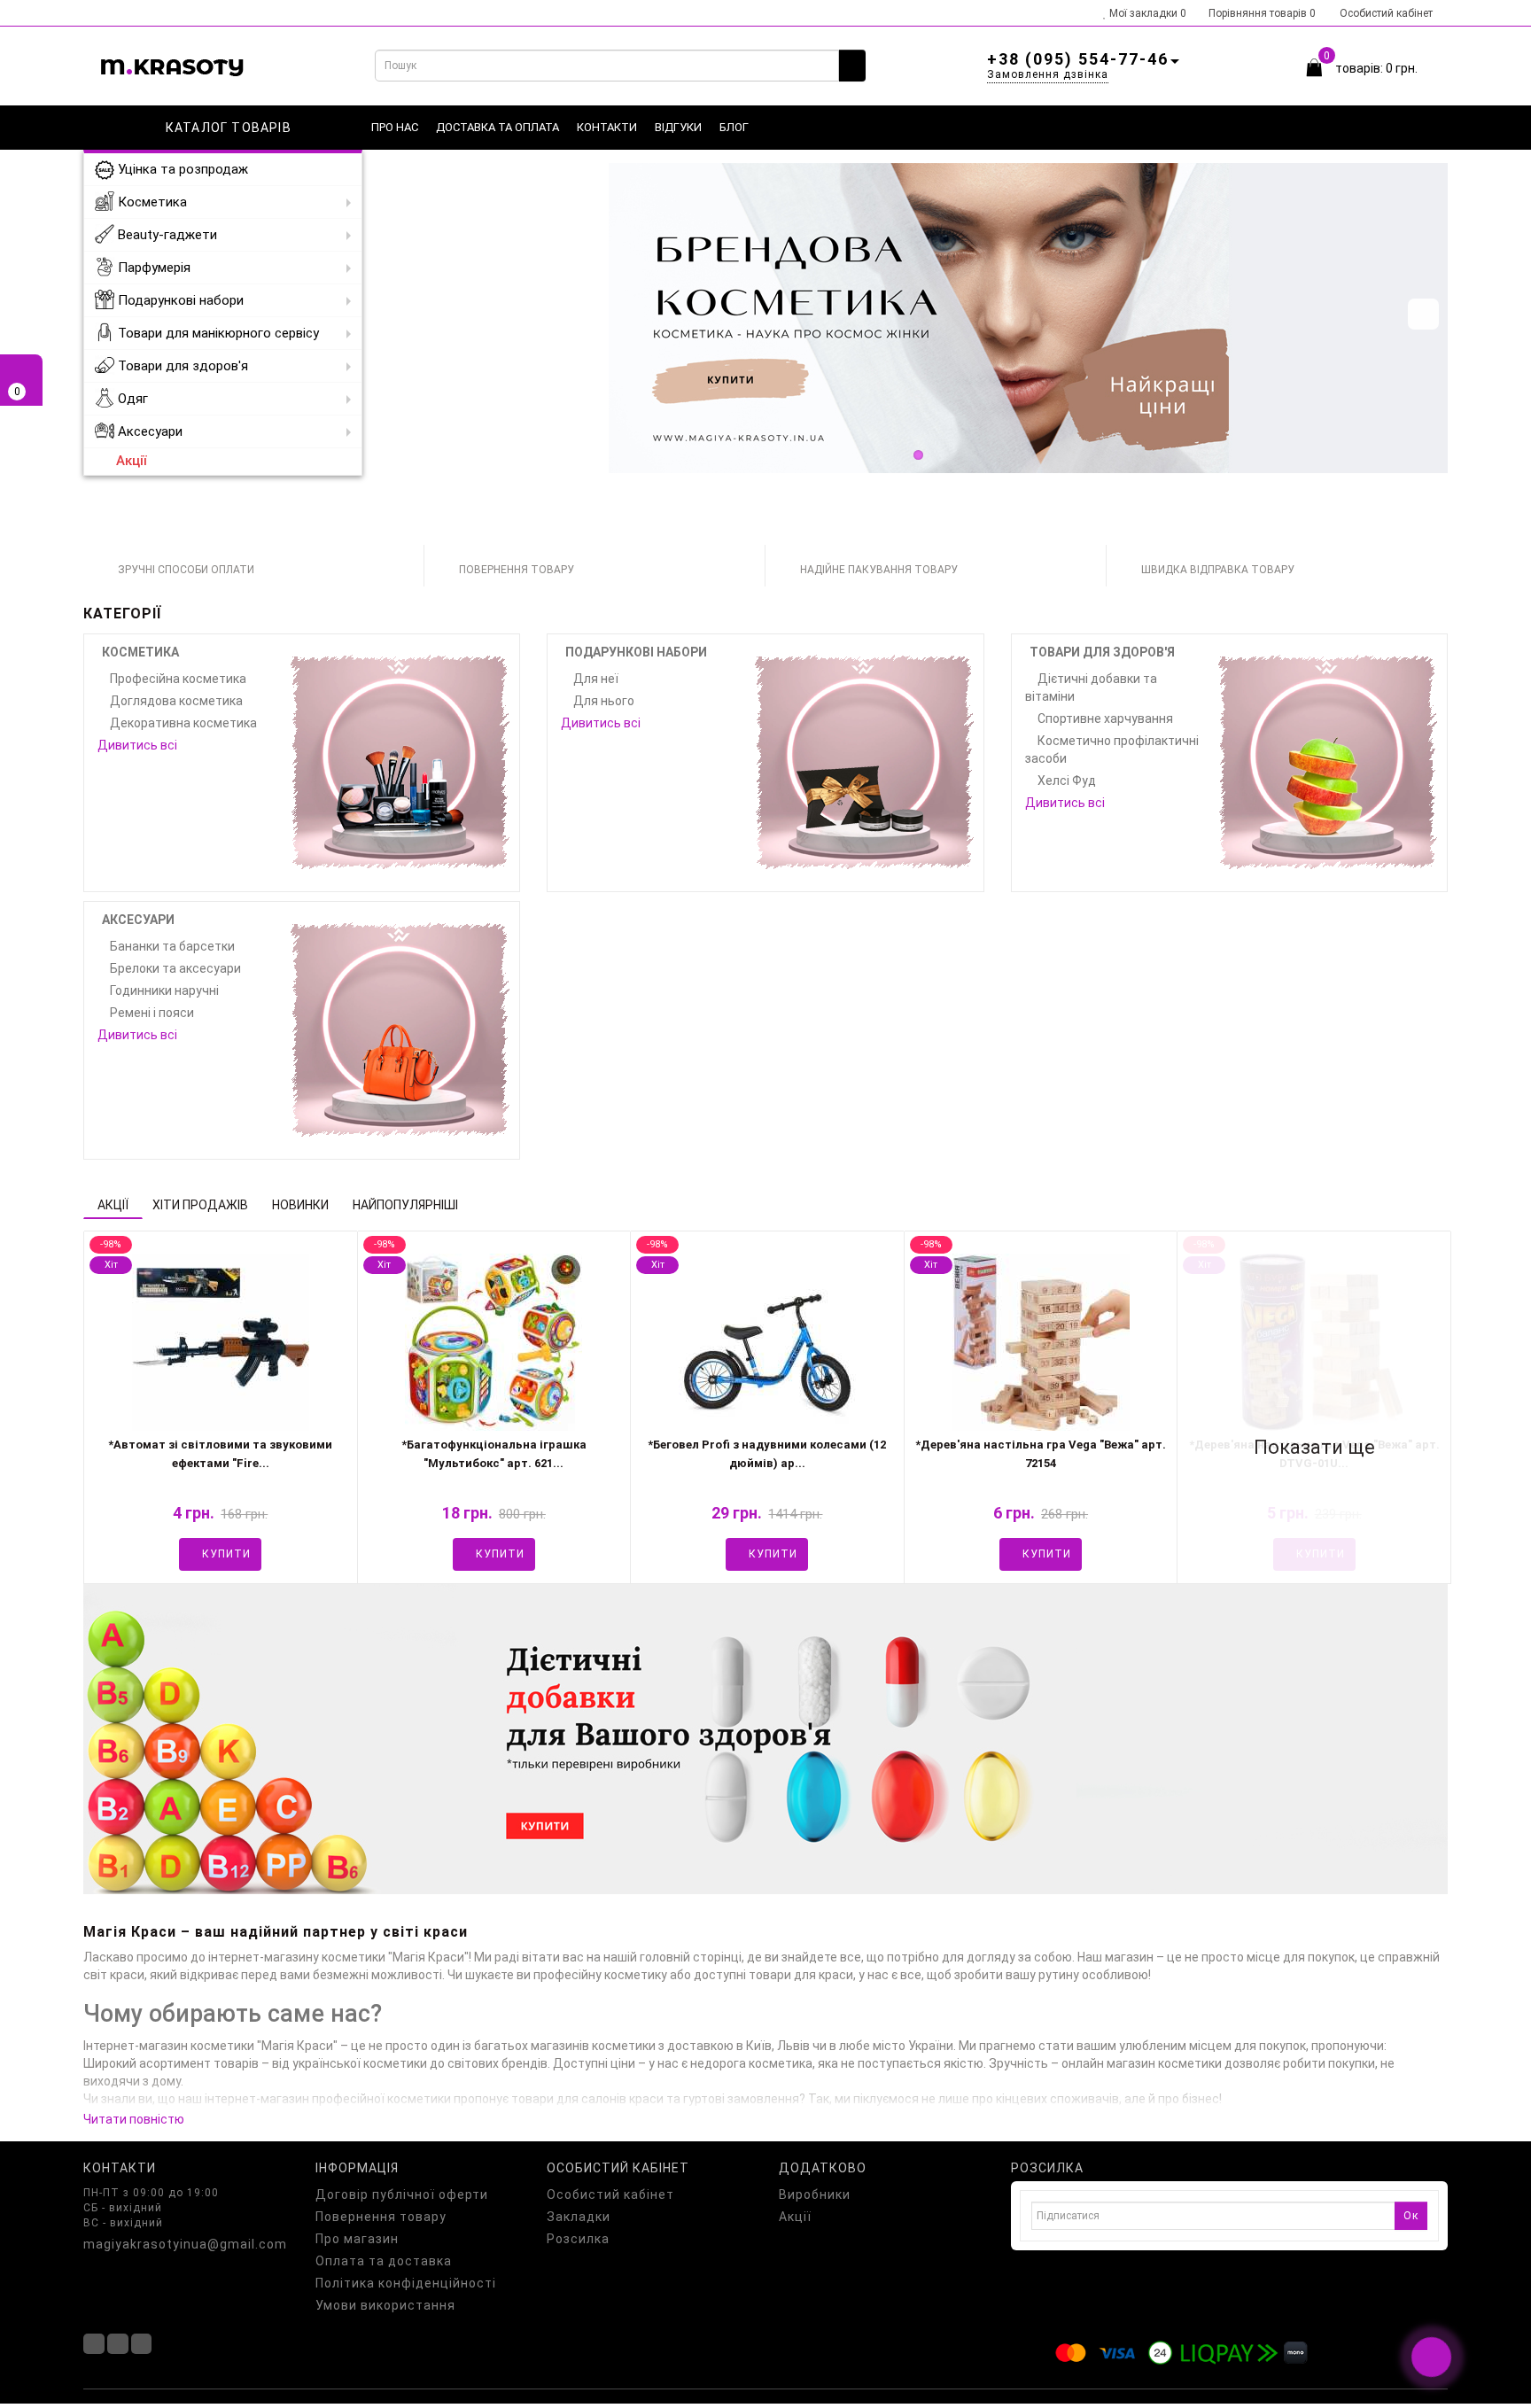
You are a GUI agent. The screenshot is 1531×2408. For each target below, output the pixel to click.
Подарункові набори (179, 300)
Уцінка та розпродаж (181, 169)
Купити (225, 1554)
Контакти (607, 127)
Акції (132, 461)
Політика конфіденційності (406, 2283)
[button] (1423, 314)
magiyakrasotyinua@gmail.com (185, 2244)
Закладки (579, 2217)
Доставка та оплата (497, 127)
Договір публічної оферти (402, 2194)
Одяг (131, 399)
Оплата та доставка (384, 2261)
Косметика (151, 202)
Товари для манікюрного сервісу (217, 333)
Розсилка (578, 2239)
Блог (734, 127)
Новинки (300, 1205)
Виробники (815, 2194)
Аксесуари (148, 431)
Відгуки (678, 127)
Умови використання (385, 2305)
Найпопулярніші (405, 1205)
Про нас (395, 127)
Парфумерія (152, 268)
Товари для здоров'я (181, 366)
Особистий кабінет (1386, 13)
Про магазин (357, 2239)
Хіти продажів (200, 1205)
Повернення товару (381, 2217)
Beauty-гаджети (166, 235)
